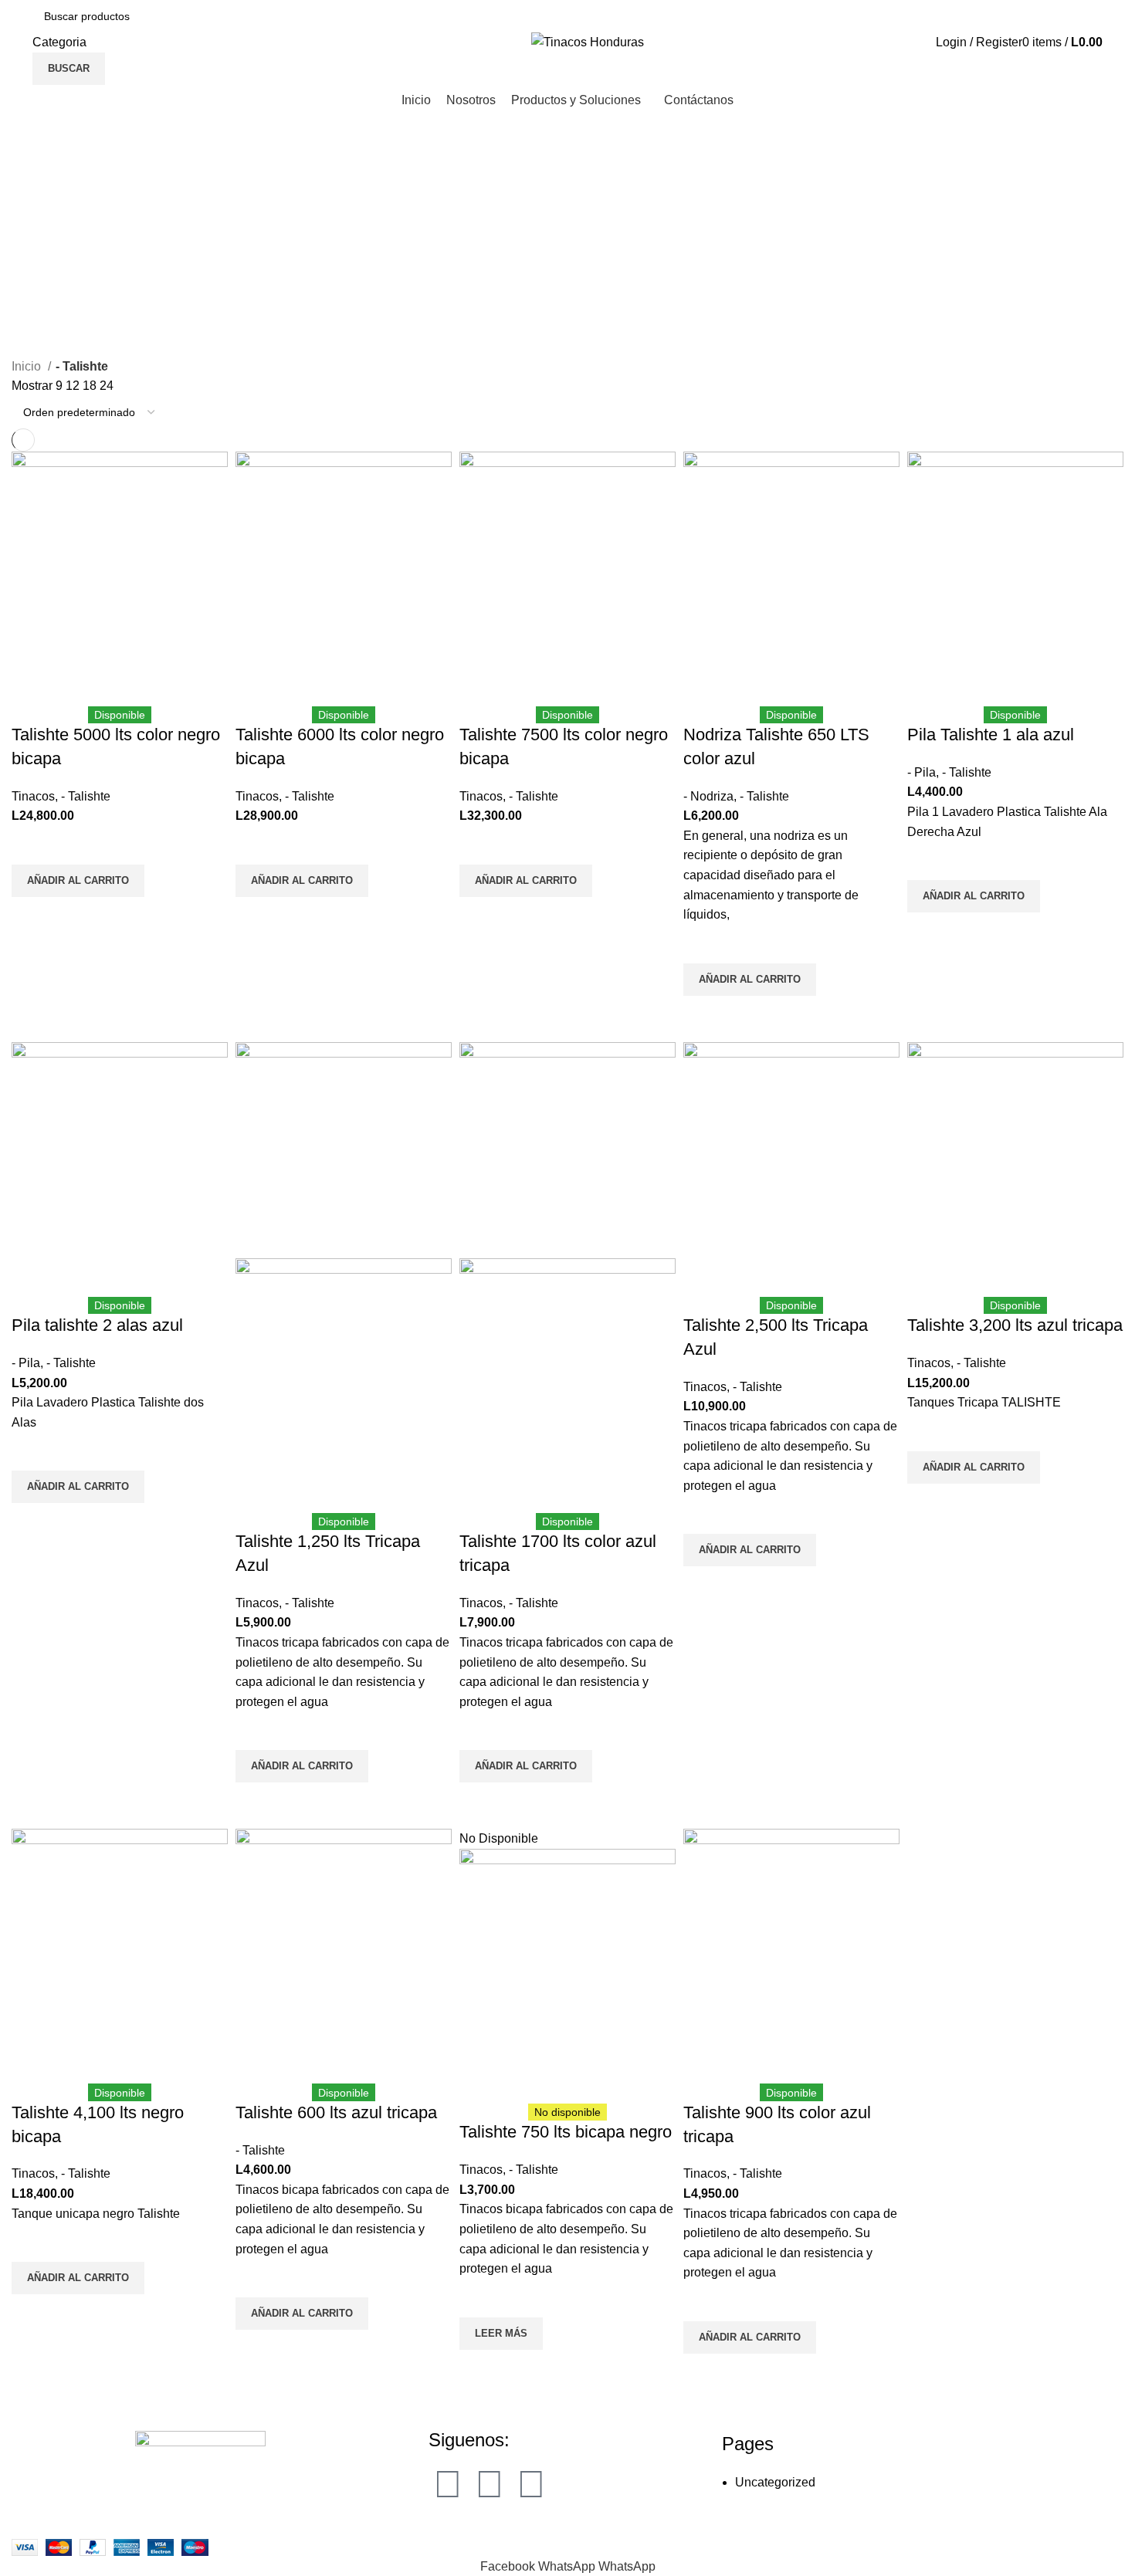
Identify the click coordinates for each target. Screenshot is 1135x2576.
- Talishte (86, 796)
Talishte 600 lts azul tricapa (336, 2112)
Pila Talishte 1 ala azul (991, 735)
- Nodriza (708, 796)
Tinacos (33, 796)
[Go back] (31, 169)
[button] (78, 881)
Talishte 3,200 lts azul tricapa (1015, 1325)
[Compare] (31, 687)
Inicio (28, 366)
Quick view (31, 916)
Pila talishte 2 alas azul (97, 1325)
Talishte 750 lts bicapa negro (566, 2132)
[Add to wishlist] (31, 845)
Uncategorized (775, 2482)
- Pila (922, 772)
